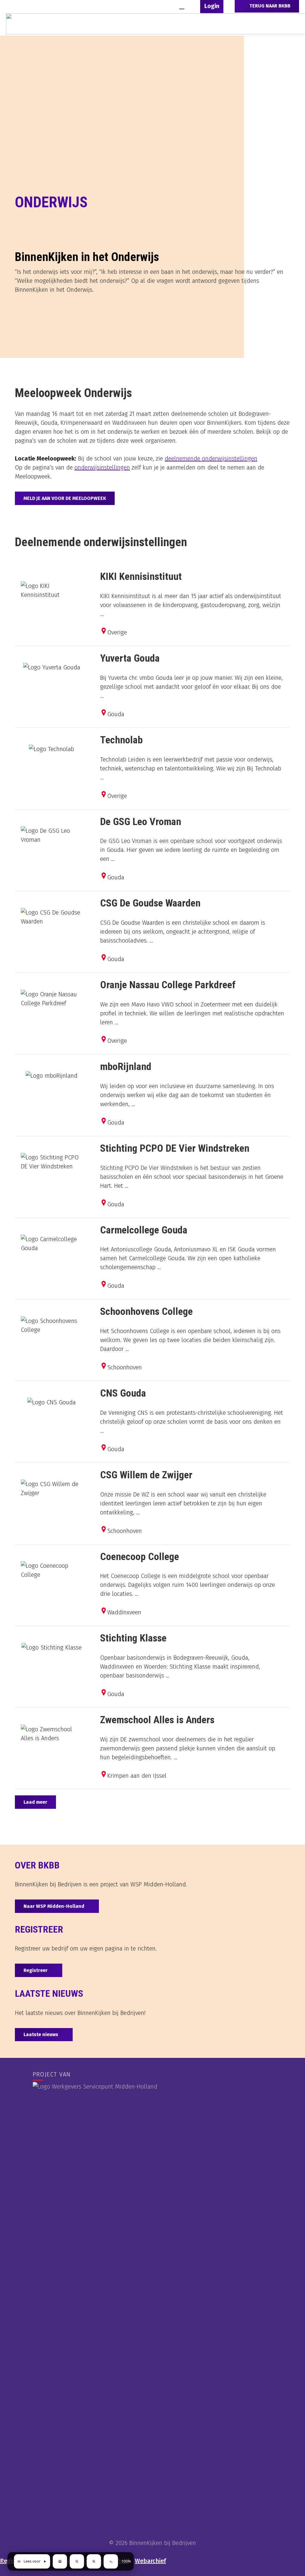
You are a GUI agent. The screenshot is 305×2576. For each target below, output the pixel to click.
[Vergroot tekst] (94, 2561)
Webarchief (150, 2561)
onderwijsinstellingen (102, 467)
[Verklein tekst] (77, 2561)
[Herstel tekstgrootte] (111, 2561)
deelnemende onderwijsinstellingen (211, 458)
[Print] (60, 2561)
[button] (182, 6)
